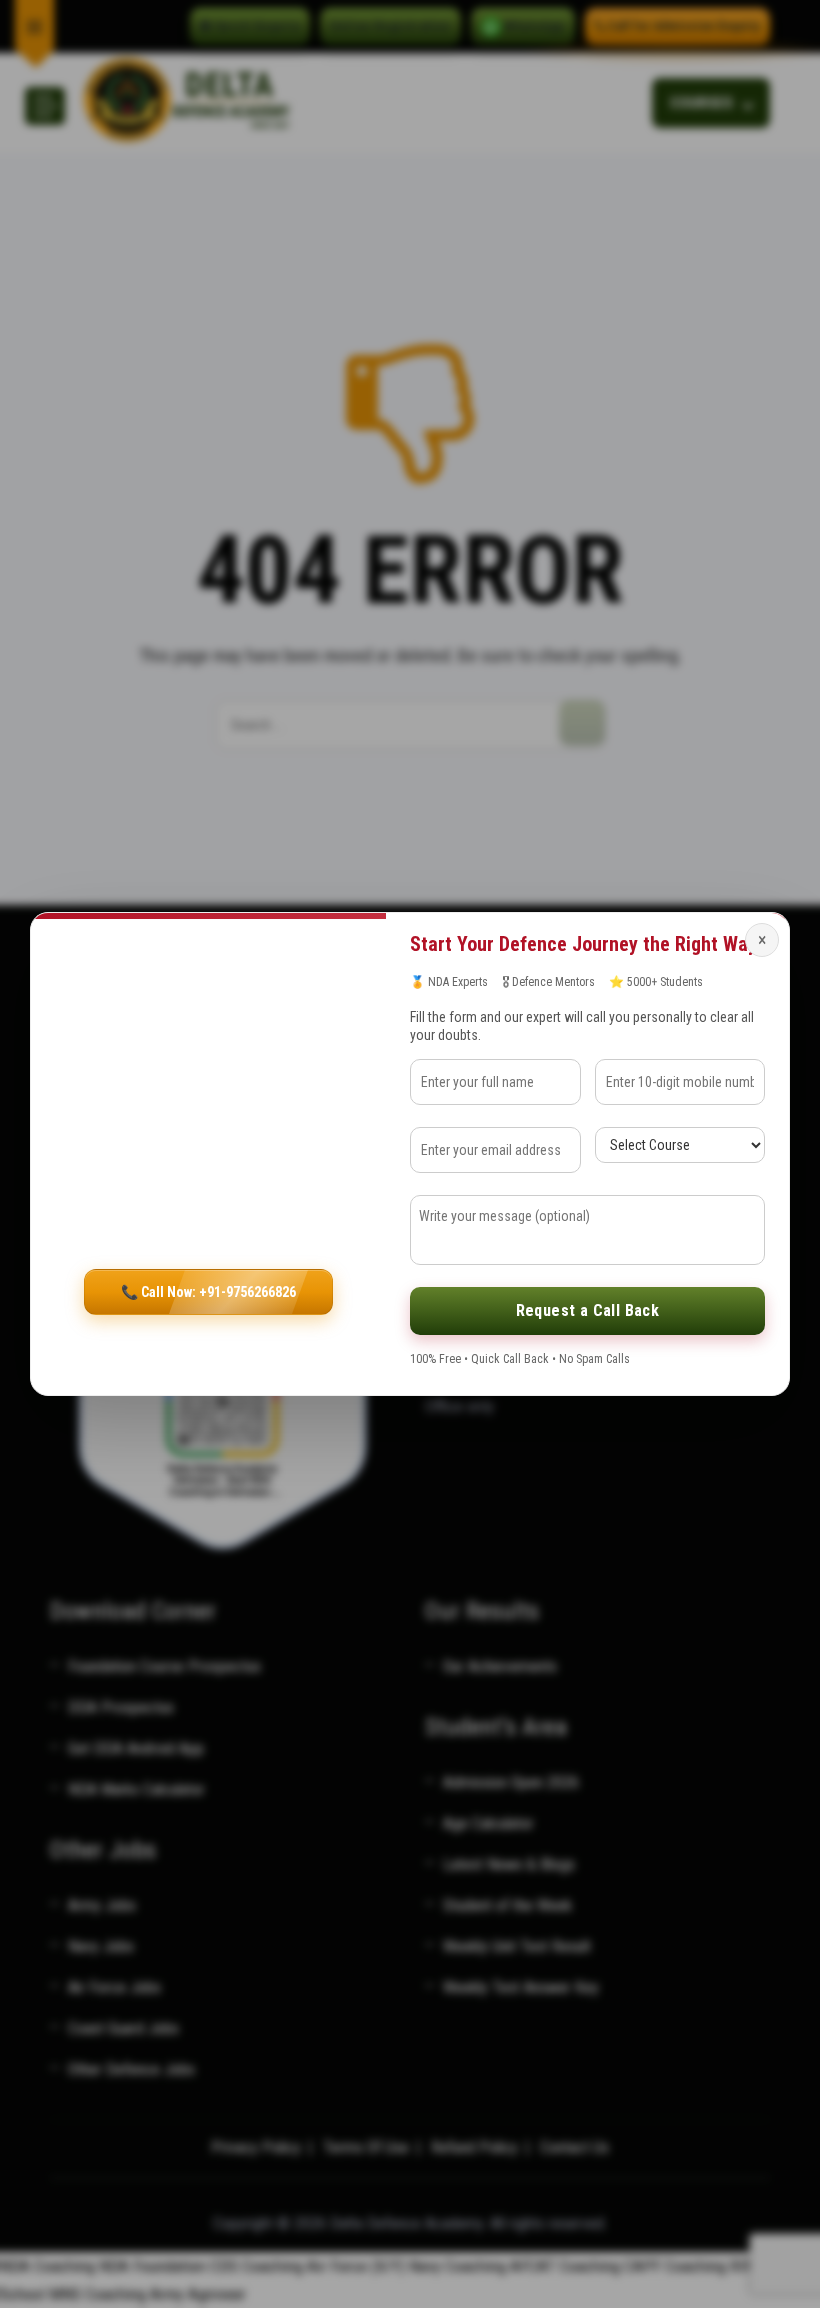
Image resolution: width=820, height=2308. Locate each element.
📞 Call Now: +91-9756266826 (208, 1292)
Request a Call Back (588, 1310)
